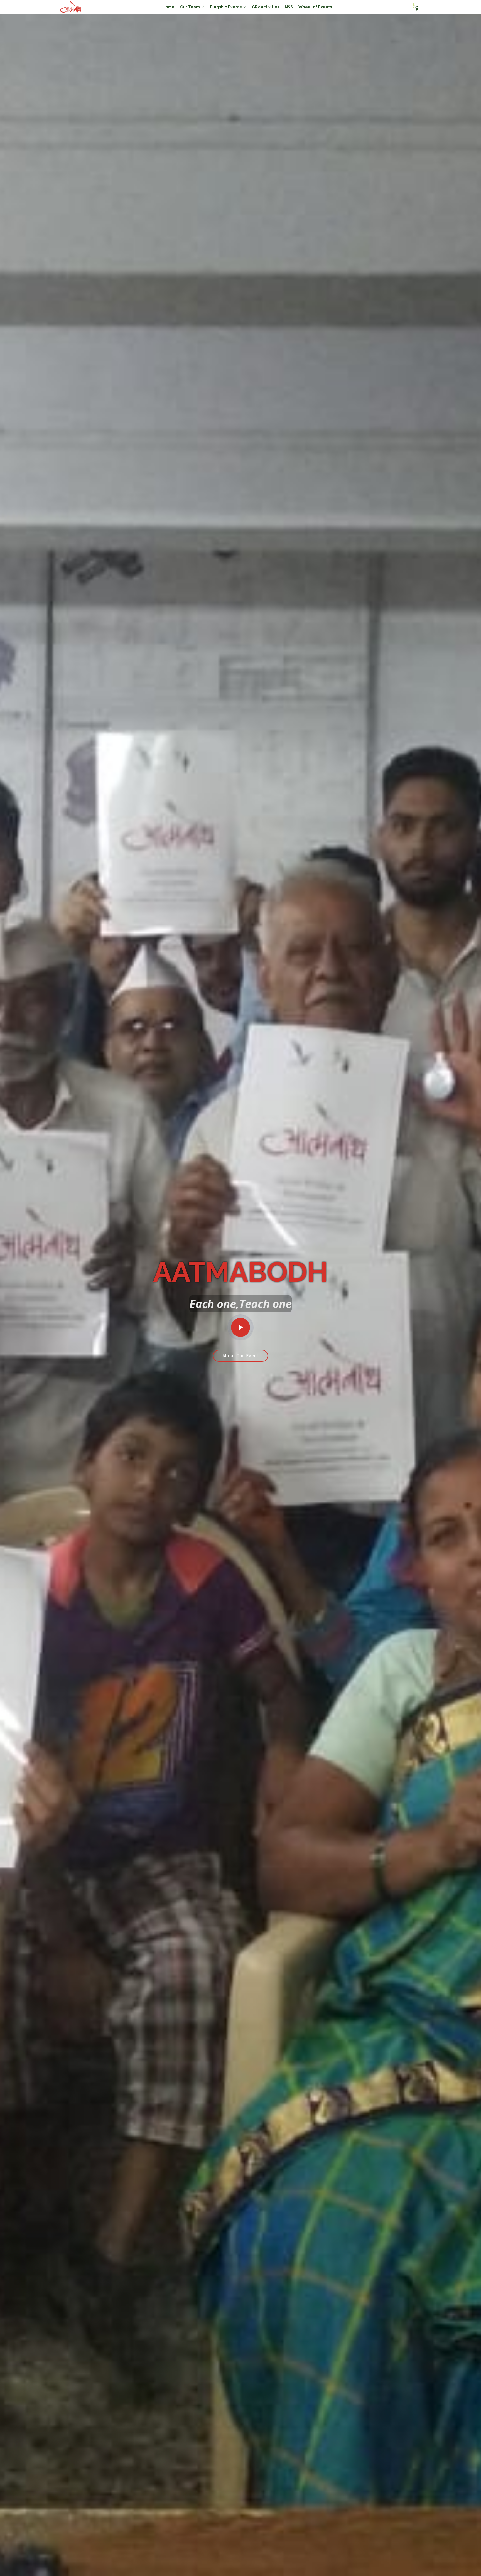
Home (169, 7)
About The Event (240, 1356)
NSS (289, 7)
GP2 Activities (266, 7)
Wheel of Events (315, 7)
